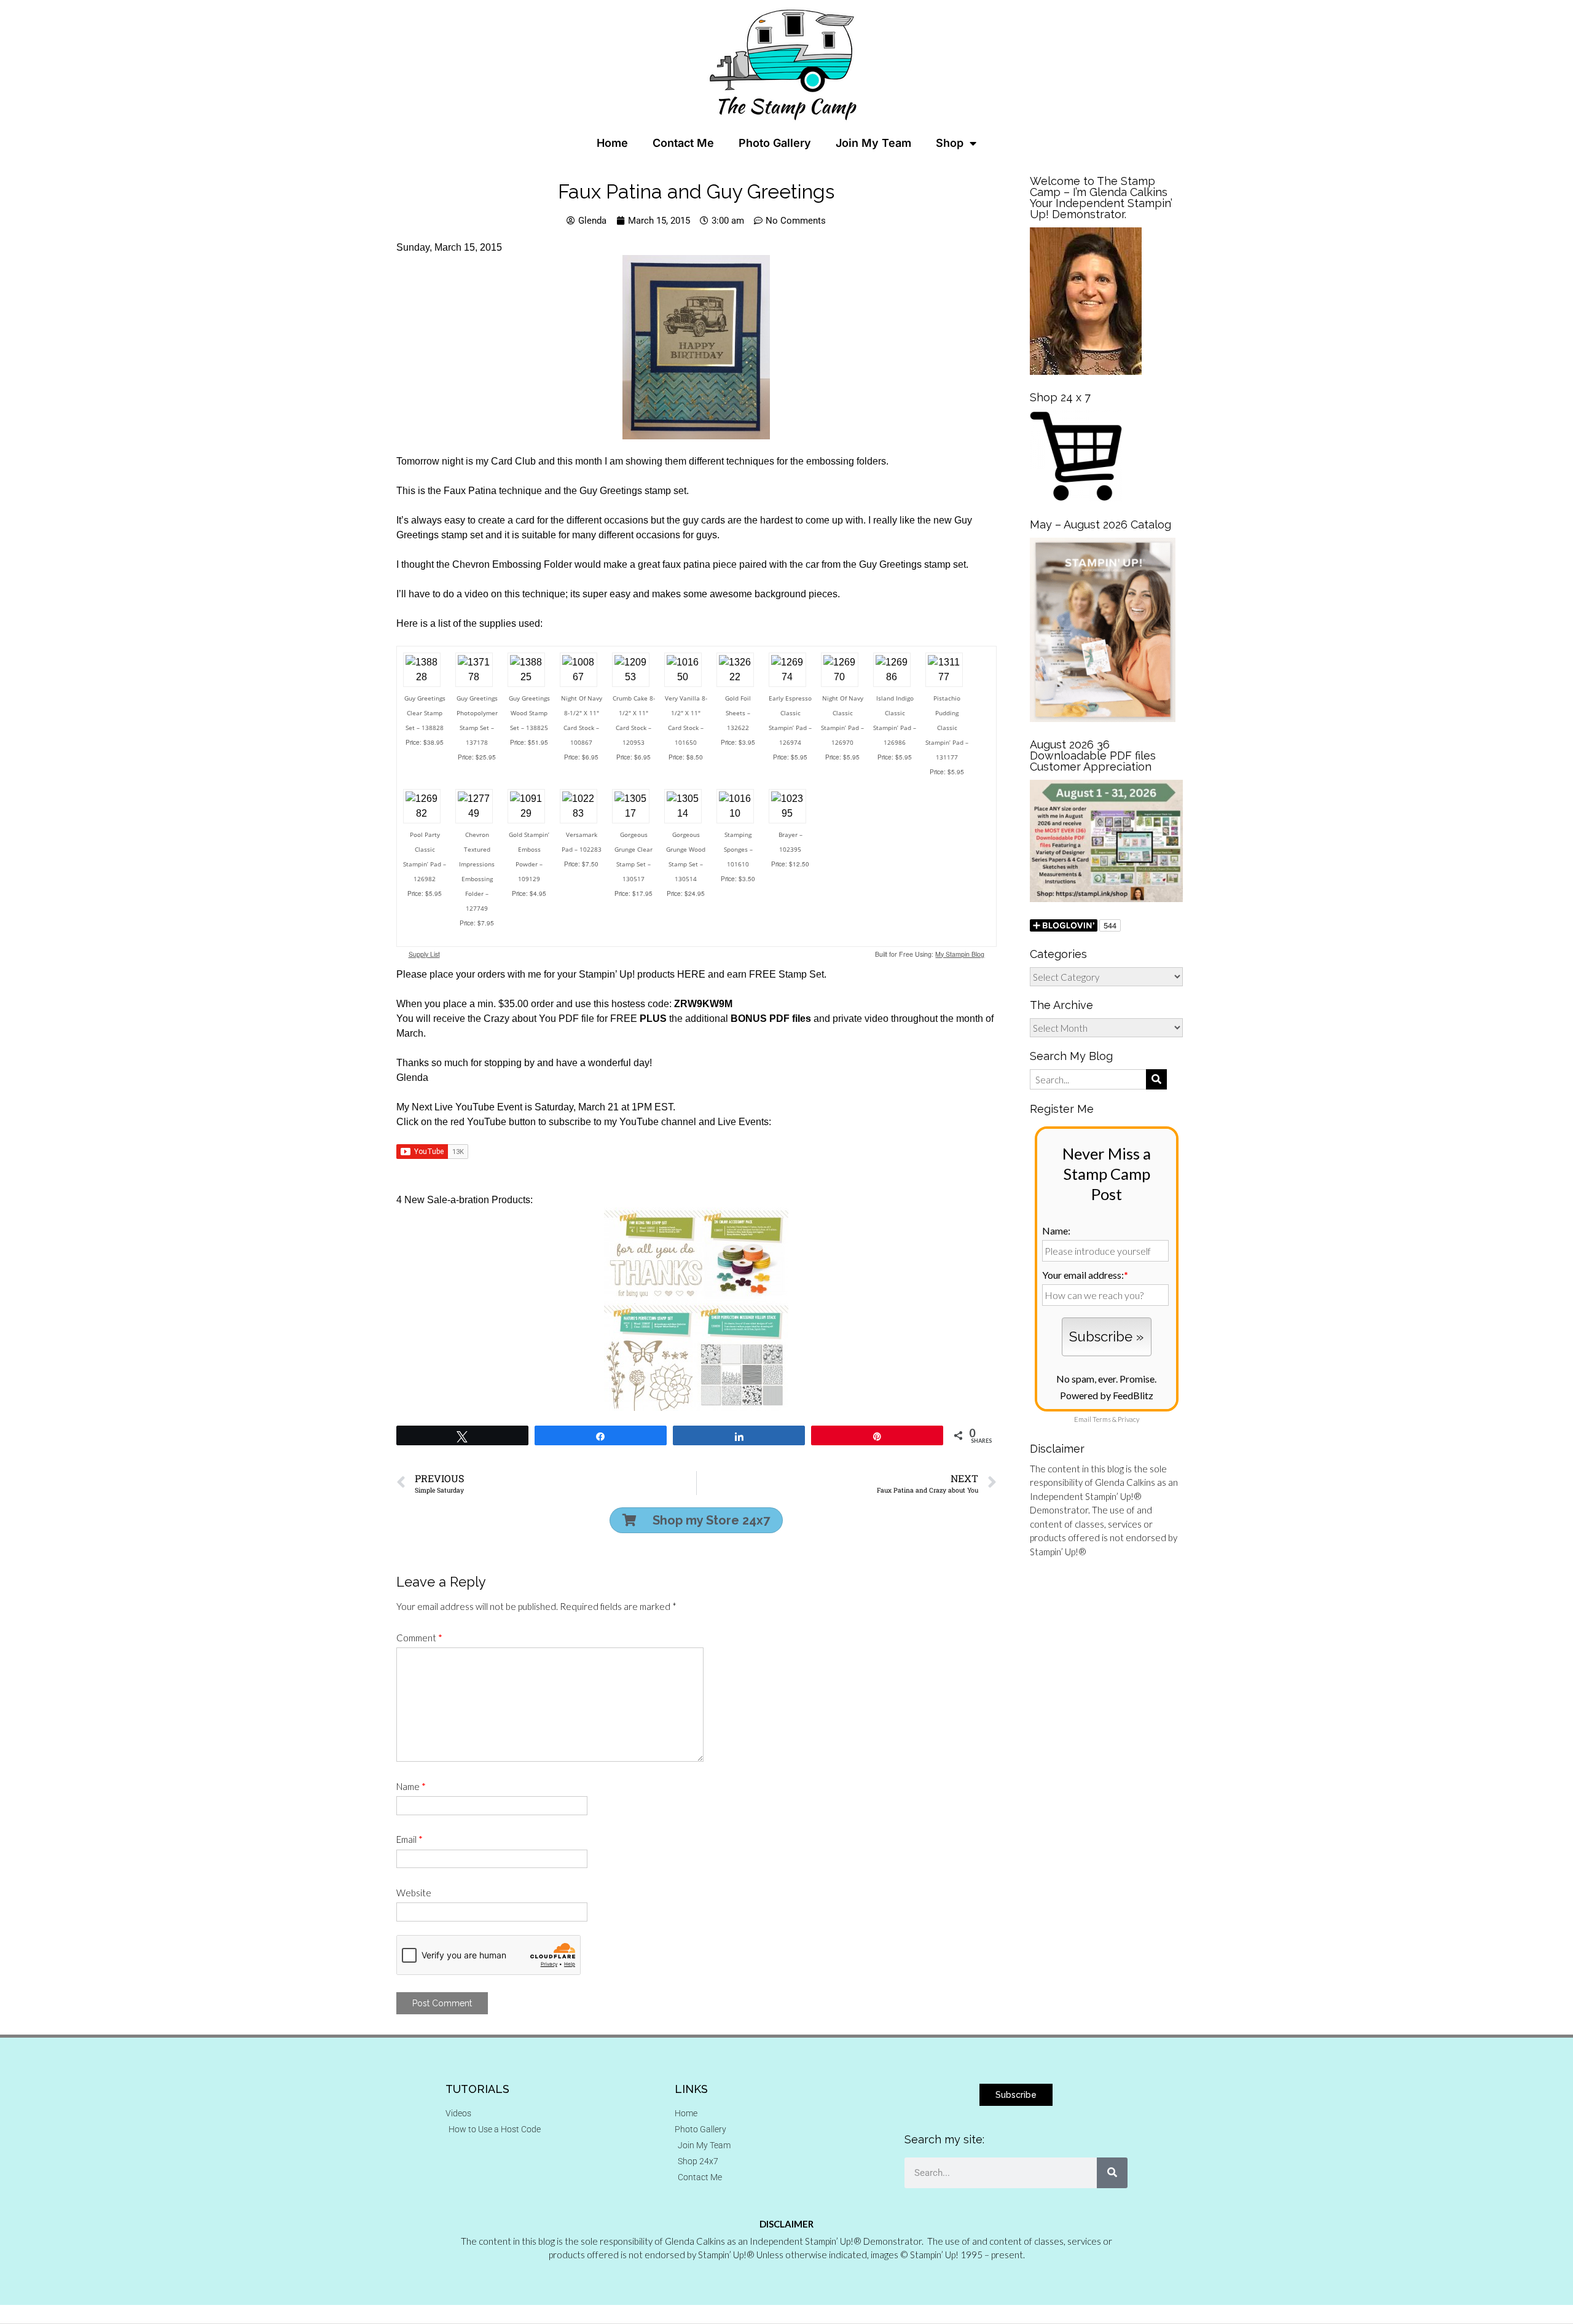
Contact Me (683, 143)
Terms (1102, 1419)
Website (414, 1893)
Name (411, 1786)
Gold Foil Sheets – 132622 (738, 713)
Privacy (1128, 1419)
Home (612, 143)
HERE (691, 974)
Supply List (424, 954)
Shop (950, 143)
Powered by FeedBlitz (1107, 1395)
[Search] (1112, 2173)
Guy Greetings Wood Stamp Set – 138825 (529, 713)
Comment (419, 1638)
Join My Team (873, 143)
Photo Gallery (775, 143)
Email (410, 1839)
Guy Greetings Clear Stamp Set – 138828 (425, 713)
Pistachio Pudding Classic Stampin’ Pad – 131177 (947, 728)
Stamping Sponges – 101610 (738, 849)
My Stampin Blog (960, 954)
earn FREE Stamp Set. (777, 974)
